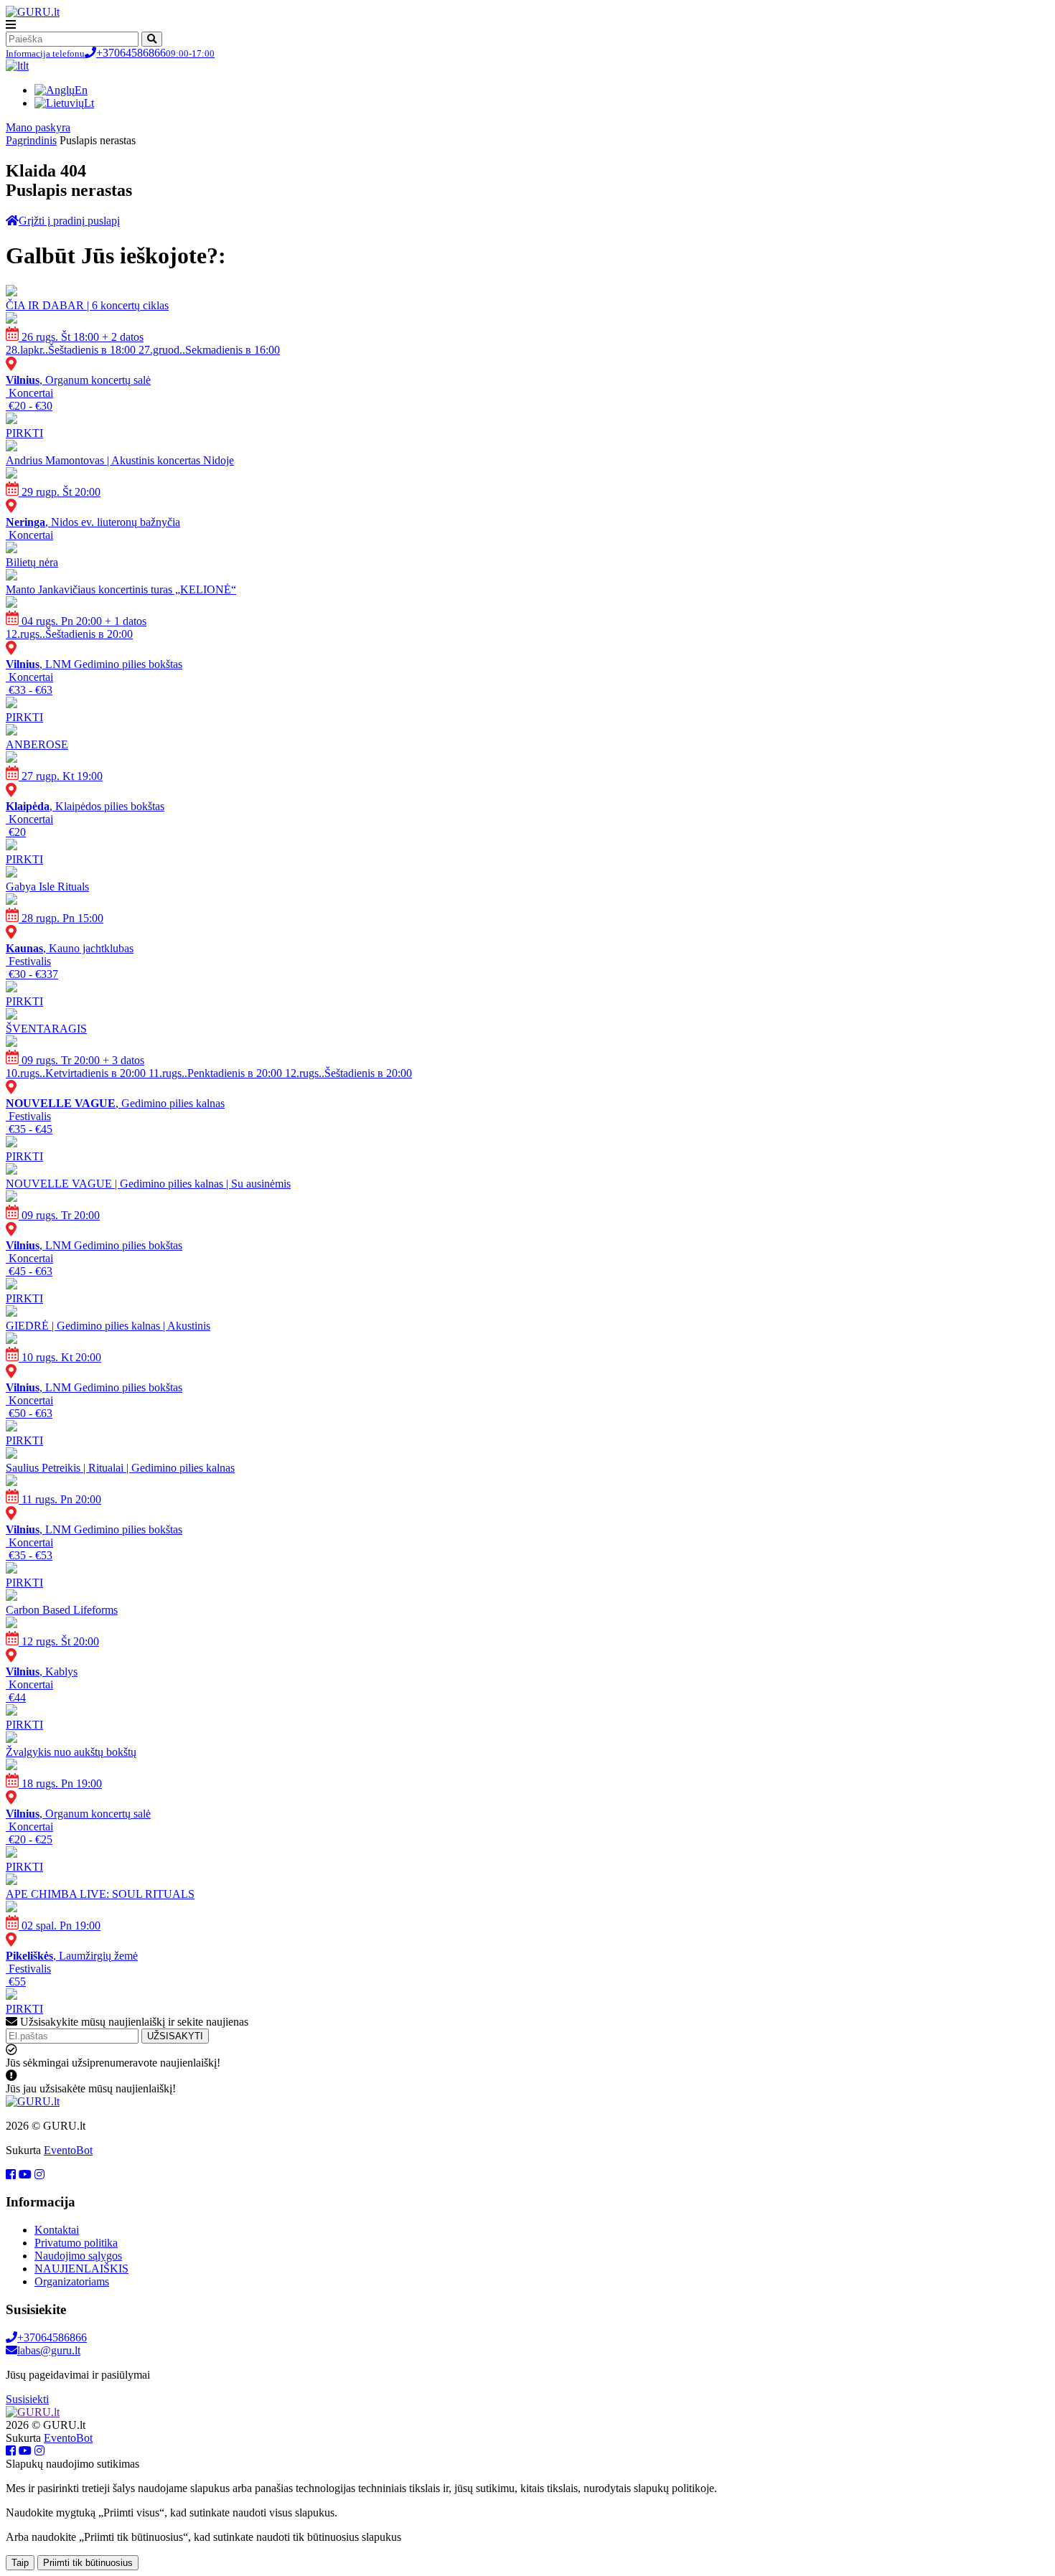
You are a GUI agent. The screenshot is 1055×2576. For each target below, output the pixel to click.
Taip (20, 2563)
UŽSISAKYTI (175, 2036)
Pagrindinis (31, 140)
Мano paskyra (38, 127)
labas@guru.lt (49, 2350)
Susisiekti (27, 2399)
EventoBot (68, 2150)
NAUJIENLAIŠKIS (81, 2269)
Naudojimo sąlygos (78, 2256)
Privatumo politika (76, 2243)
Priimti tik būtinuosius (88, 2563)
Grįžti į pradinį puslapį (69, 221)
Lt (89, 103)
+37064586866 (110, 53)
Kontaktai (57, 2230)
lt (26, 66)
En (81, 90)
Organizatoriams (72, 2281)
